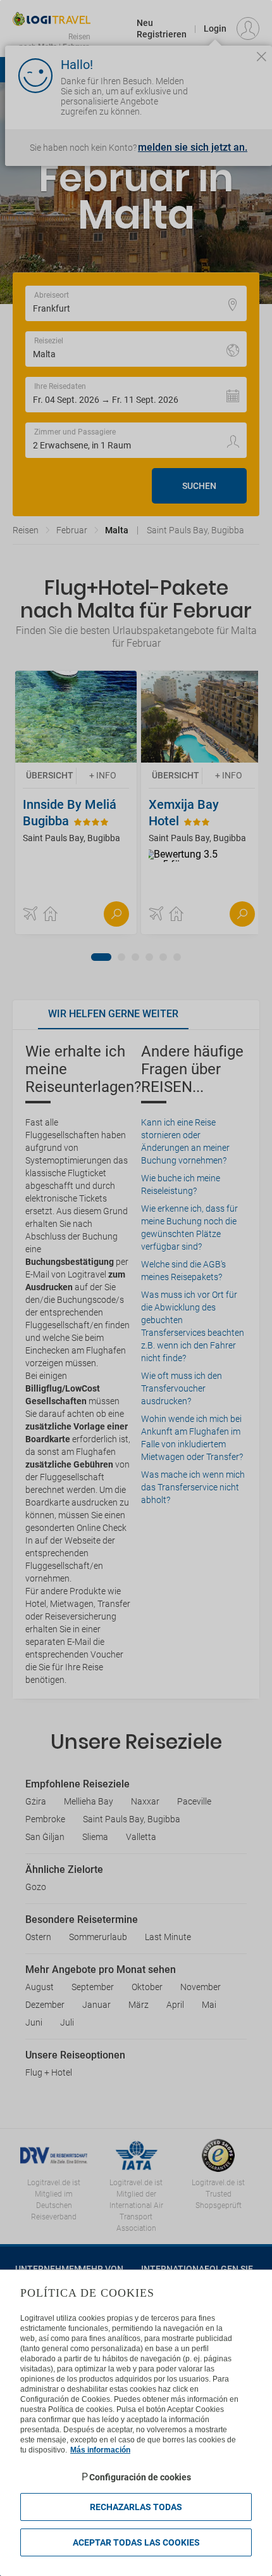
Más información (100, 2450)
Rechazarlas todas (136, 2507)
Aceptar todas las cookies (136, 2542)
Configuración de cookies (140, 2477)
